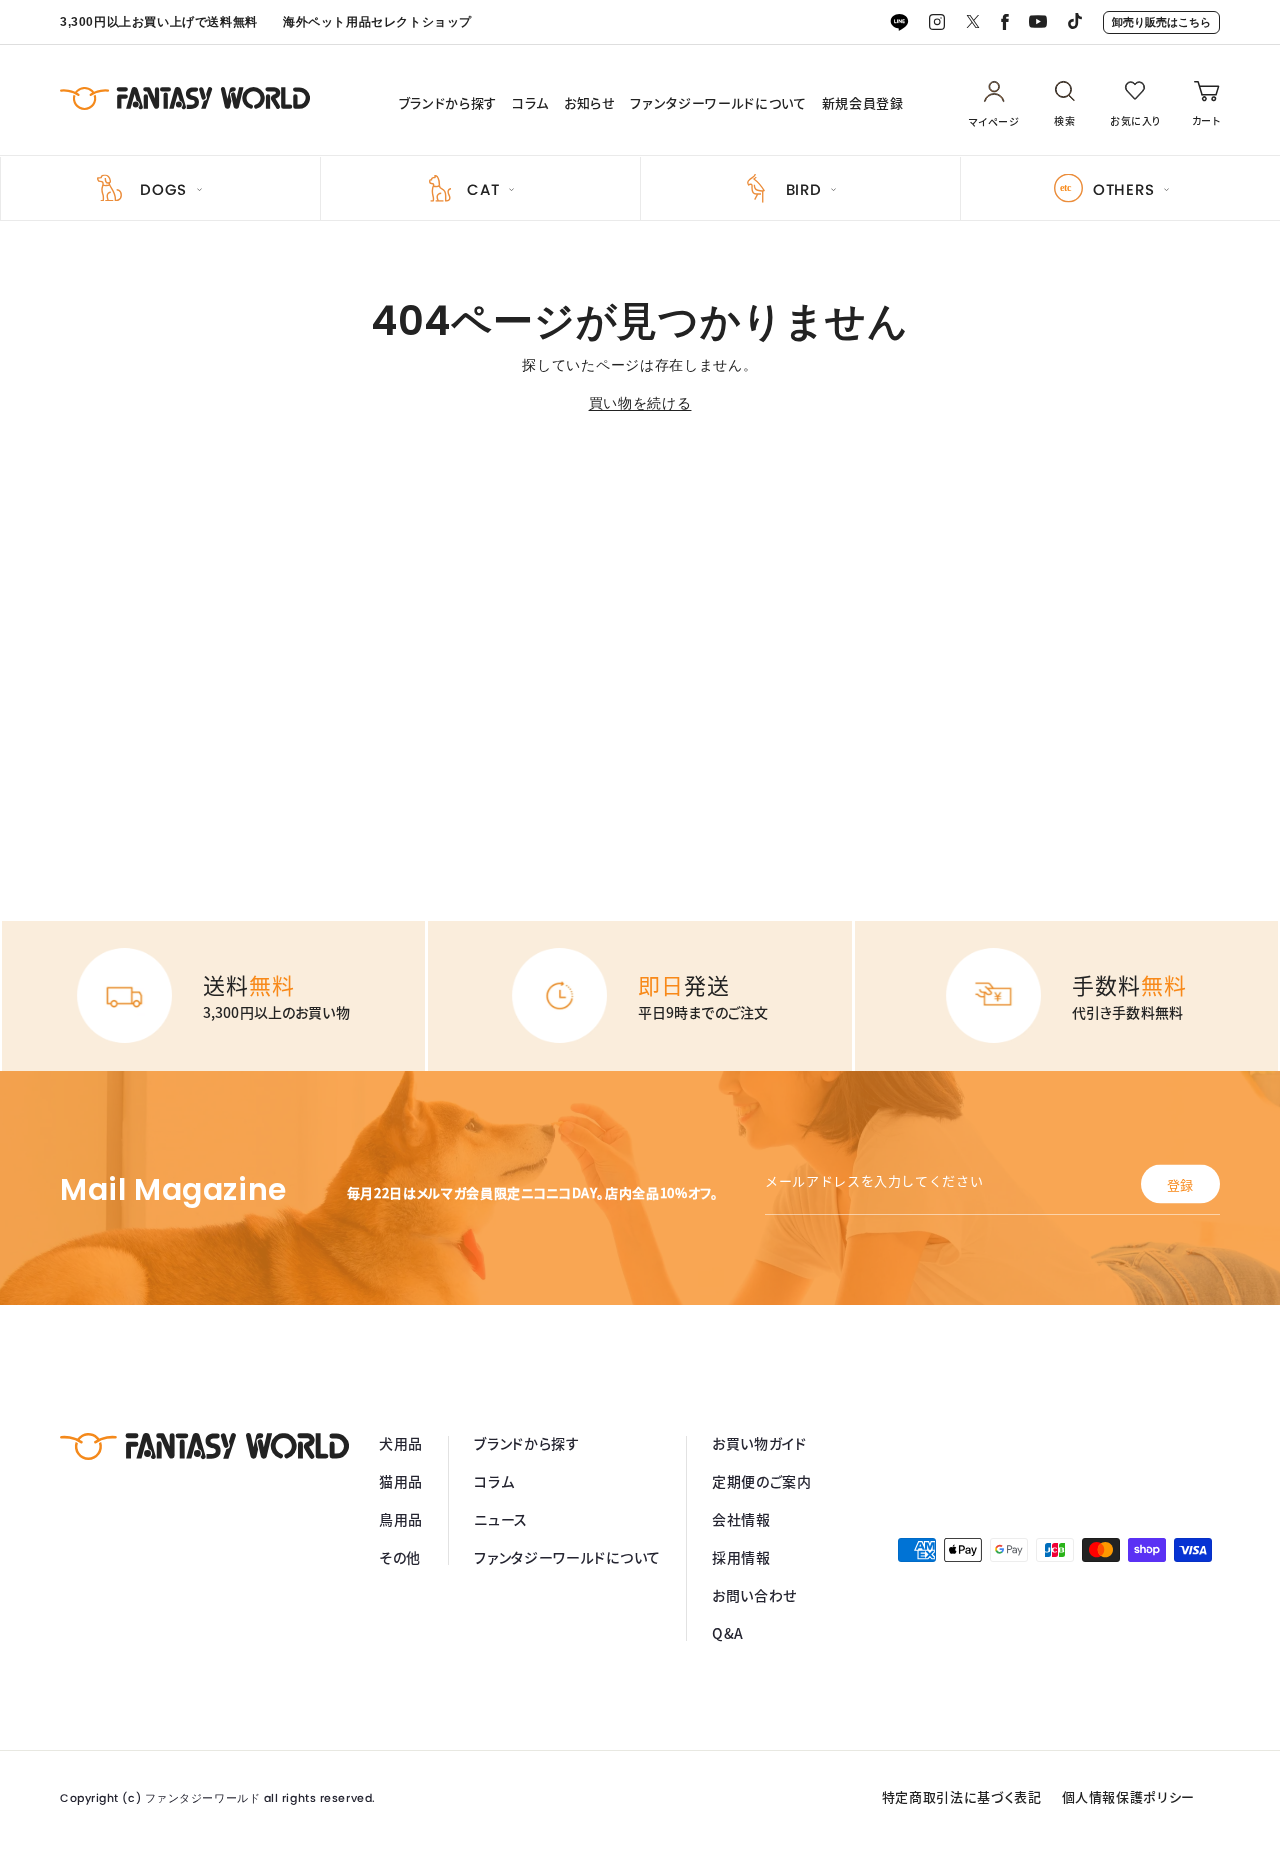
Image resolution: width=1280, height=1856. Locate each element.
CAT (483, 189)
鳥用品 (401, 1519)
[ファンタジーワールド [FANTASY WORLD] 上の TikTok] (1075, 23)
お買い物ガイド (759, 1443)
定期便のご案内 (762, 1481)
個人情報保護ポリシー (1129, 1796)
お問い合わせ (754, 1595)
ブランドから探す (448, 103)
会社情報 (741, 1519)
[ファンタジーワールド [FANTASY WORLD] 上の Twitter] (973, 22)
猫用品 (401, 1481)
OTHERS (1124, 189)
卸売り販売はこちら (1161, 22)
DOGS (163, 189)
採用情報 (741, 1557)
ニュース (501, 1519)
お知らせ (590, 103)
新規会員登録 (863, 103)
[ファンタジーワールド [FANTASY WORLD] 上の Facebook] (1005, 23)
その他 (400, 1557)
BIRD (804, 189)
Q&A (728, 1633)
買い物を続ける (640, 403)
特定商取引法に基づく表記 (962, 1796)
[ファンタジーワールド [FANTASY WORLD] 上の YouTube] (1038, 22)
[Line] (899, 23)
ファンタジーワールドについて (718, 103)
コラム (530, 103)
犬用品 (401, 1443)
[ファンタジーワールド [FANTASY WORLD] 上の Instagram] (937, 23)
